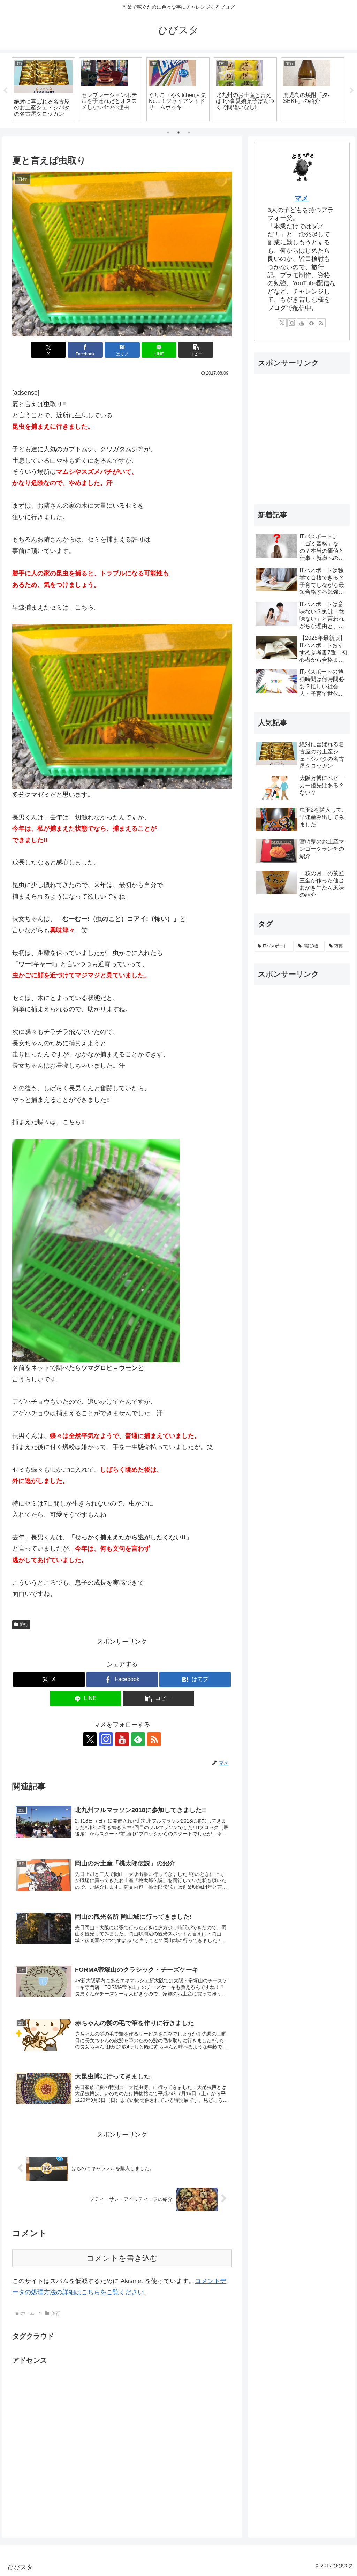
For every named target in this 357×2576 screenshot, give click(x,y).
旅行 (24, 1624)
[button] (196, 350)
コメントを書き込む (122, 2258)
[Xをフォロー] (90, 1739)
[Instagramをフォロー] (106, 1739)
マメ (302, 198)
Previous (5, 91)
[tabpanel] (43, 89)
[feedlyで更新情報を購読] (138, 1739)
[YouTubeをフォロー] (122, 1739)
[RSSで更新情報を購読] (154, 1739)
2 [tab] (178, 132)
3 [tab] (189, 132)
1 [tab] (168, 132)
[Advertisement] (64, 2444)
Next (352, 91)
